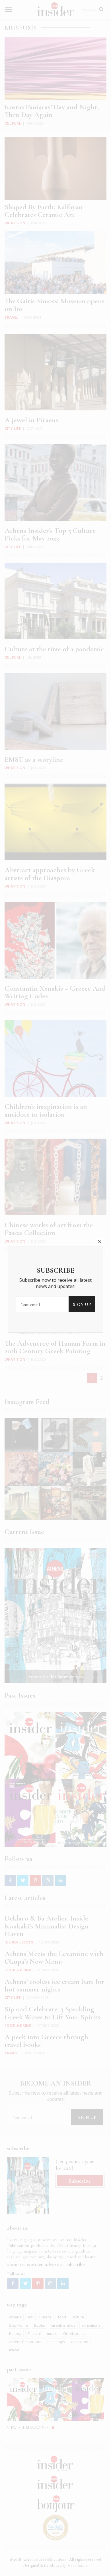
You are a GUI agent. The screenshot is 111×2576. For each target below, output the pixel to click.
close (100, 1242)
